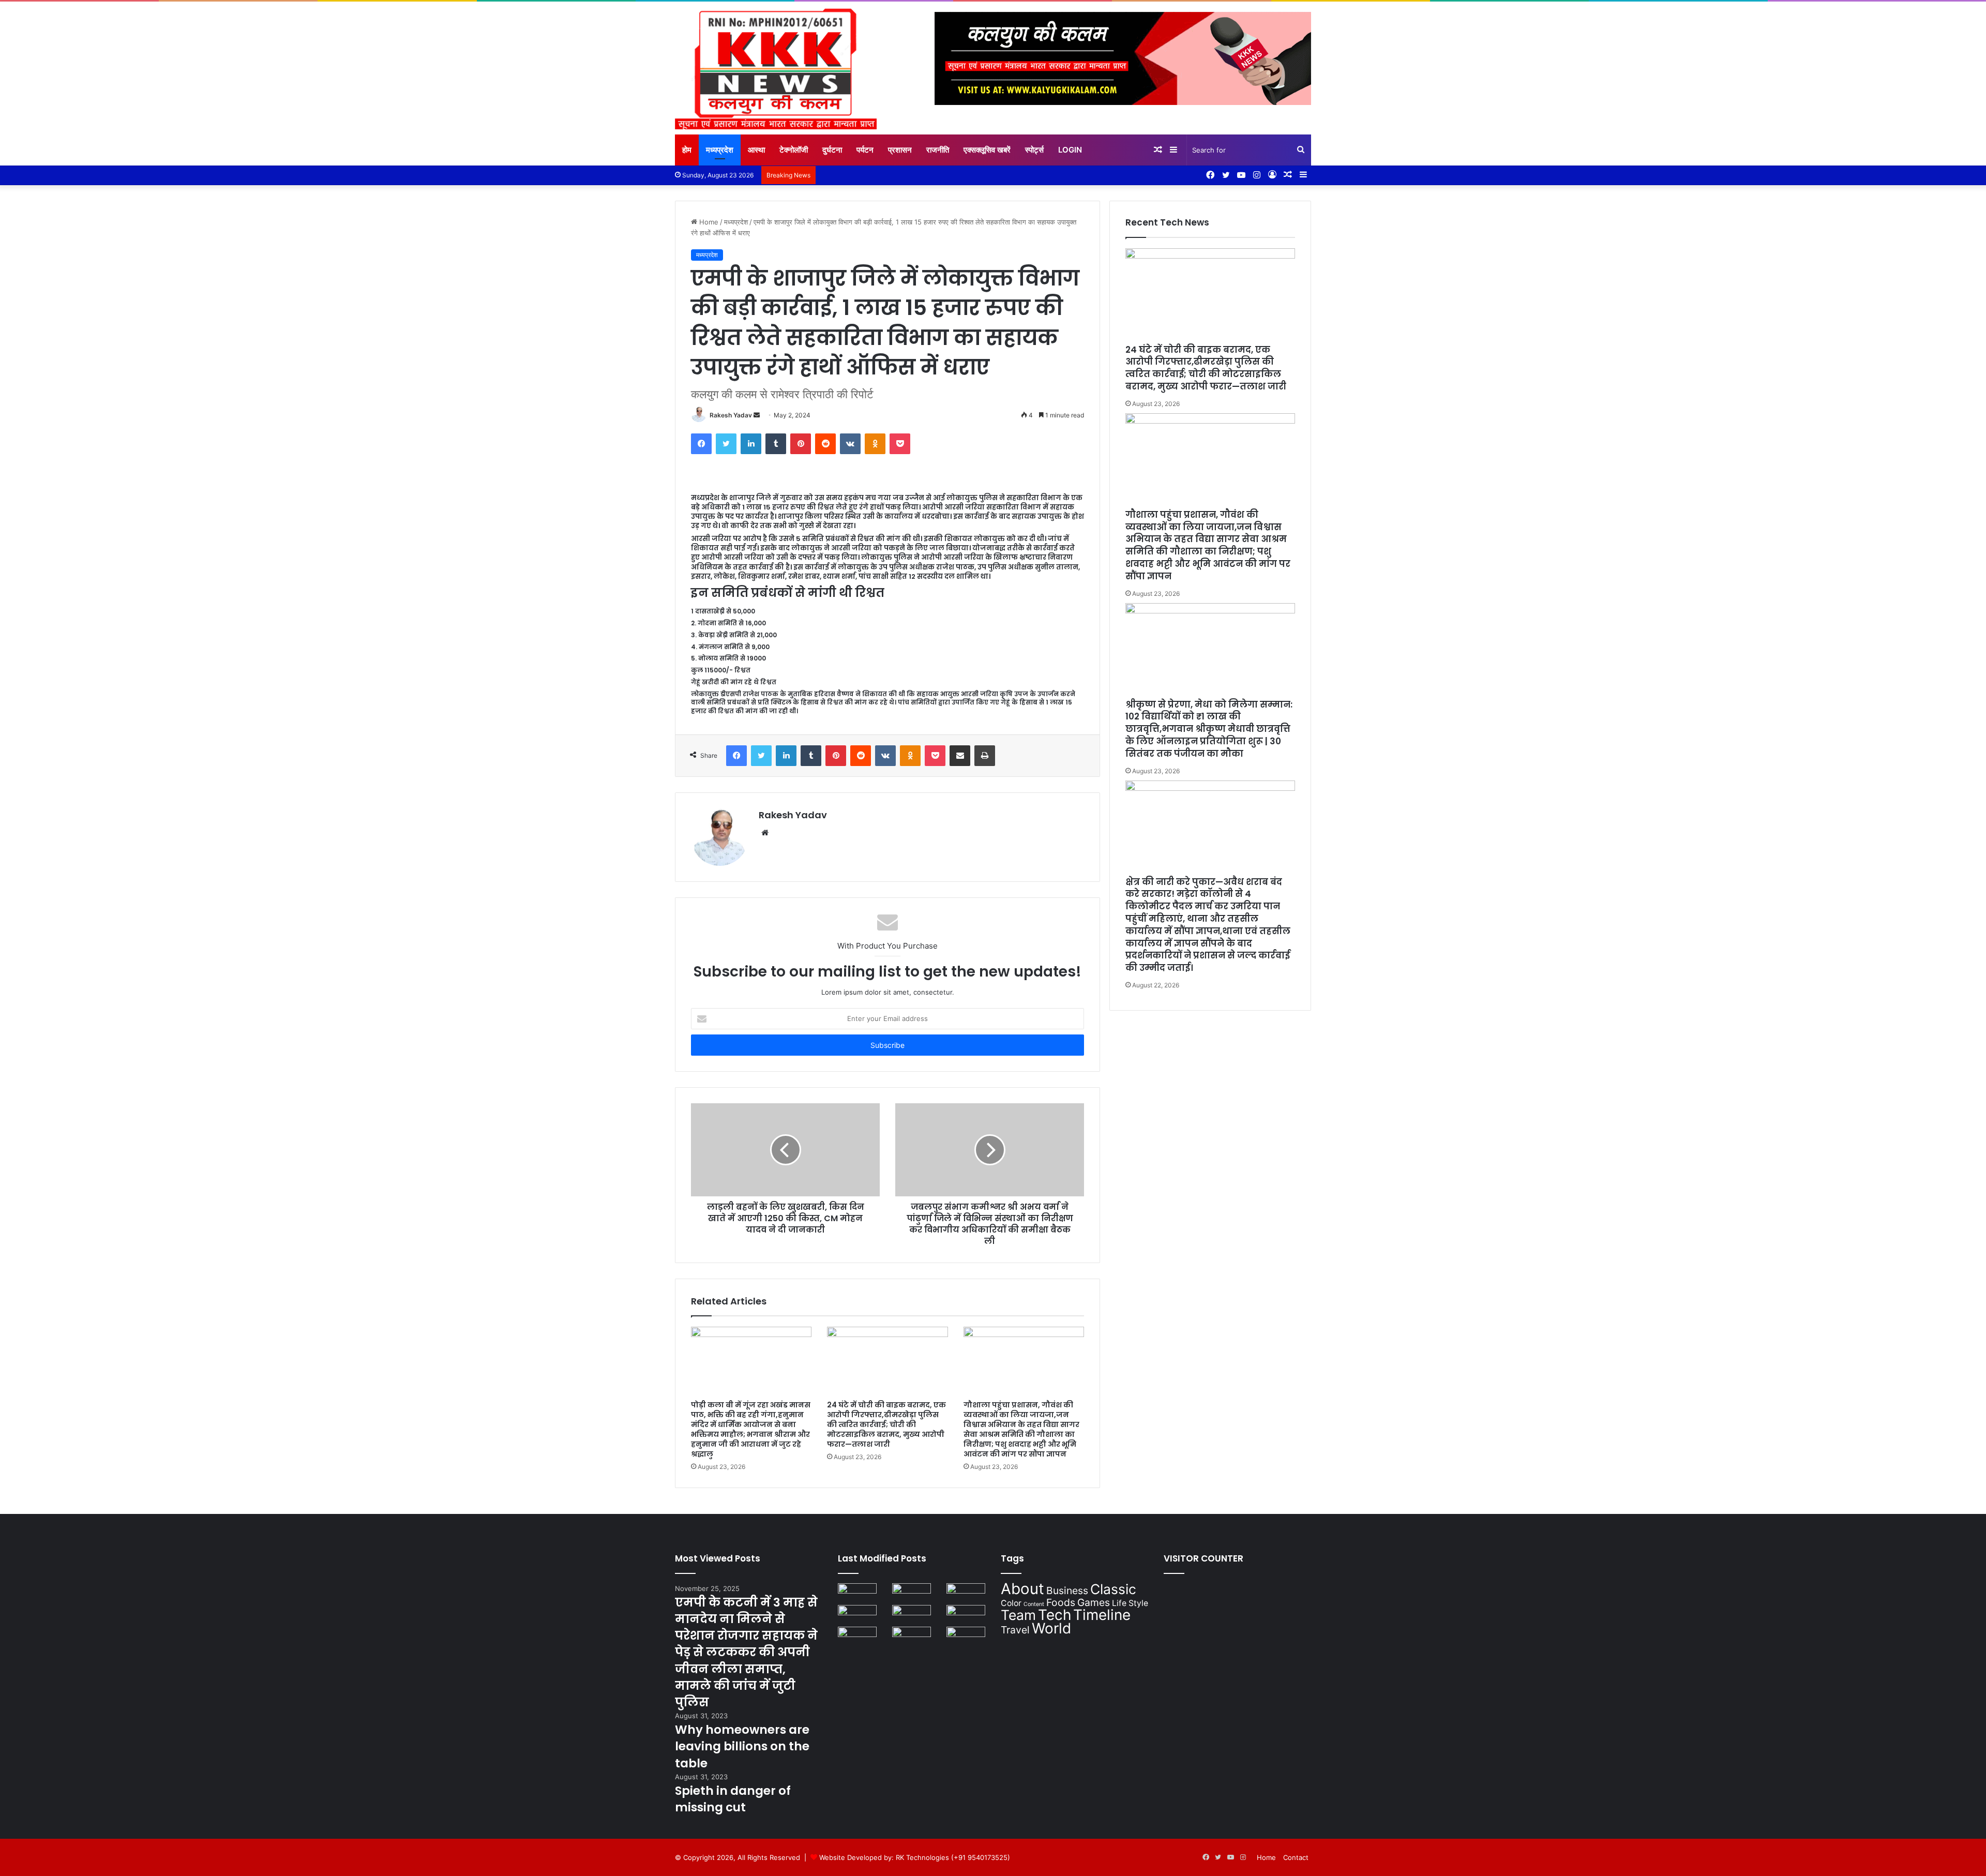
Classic (1113, 1589)
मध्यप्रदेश (720, 150)
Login (1070, 150)
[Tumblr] (776, 444)
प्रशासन (900, 150)
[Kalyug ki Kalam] (776, 68)
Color (1011, 1603)
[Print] (985, 756)
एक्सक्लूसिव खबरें (987, 150)
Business (1067, 1590)
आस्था (756, 150)
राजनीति (938, 150)
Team (1018, 1615)
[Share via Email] (960, 756)
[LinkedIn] (751, 444)
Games (1094, 1602)
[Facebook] (701, 444)
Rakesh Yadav (731, 415)
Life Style (1130, 1603)
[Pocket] (900, 444)
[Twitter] (726, 444)
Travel (1015, 1630)
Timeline (1102, 1615)
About (1022, 1589)
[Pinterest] (801, 444)
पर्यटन (865, 150)
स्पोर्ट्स (1034, 150)
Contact (1296, 1857)
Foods (1061, 1602)
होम (687, 150)
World (1051, 1628)
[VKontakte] (850, 444)
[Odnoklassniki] (875, 444)
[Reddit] (825, 444)
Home (708, 222)
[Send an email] (757, 415)
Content (1034, 1604)
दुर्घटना (832, 150)
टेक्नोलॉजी (794, 150)
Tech (1055, 1615)
